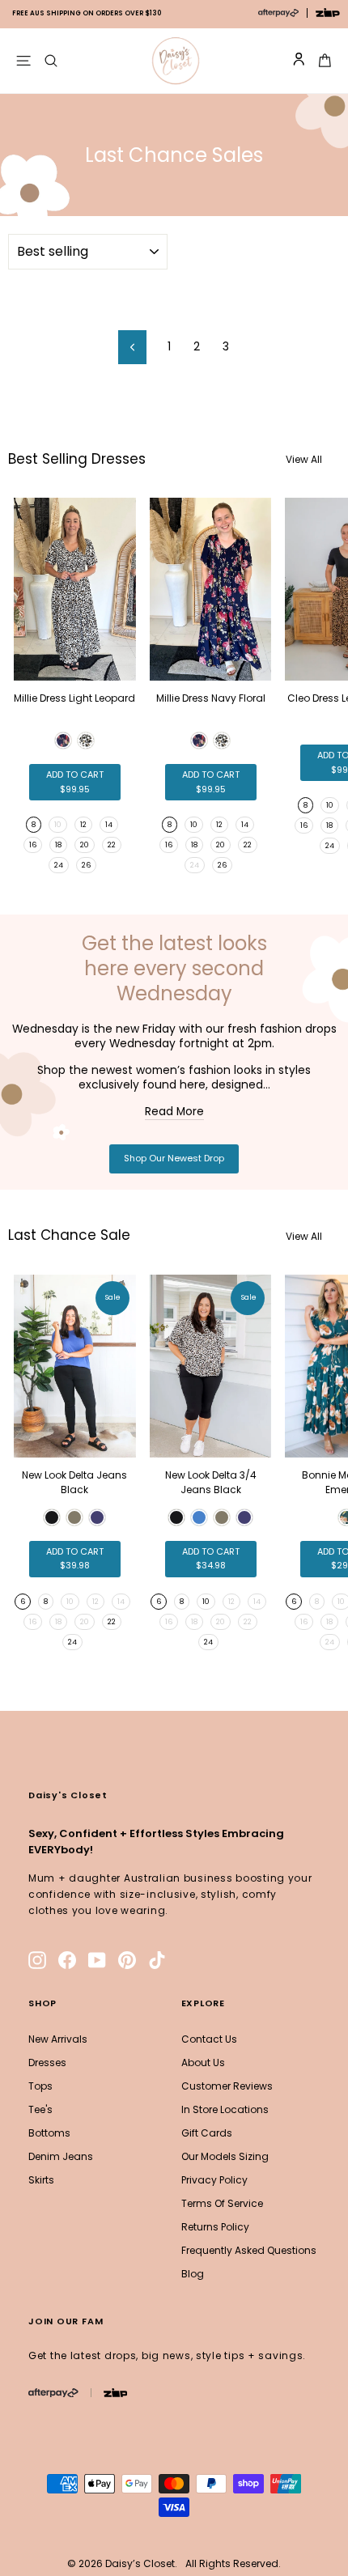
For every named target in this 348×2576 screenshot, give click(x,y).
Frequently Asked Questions (249, 2250)
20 (85, 845)
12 (83, 825)
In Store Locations (225, 2109)
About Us (203, 2062)
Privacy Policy (214, 2180)
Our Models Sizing (225, 2156)
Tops (40, 2086)
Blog (193, 2274)
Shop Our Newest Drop (174, 1158)
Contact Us (209, 2039)
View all (304, 459)
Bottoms (49, 2133)
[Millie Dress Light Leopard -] (63, 741)
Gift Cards (207, 2133)
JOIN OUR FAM (66, 2321)
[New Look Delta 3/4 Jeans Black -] (176, 1517)
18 (58, 845)
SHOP (42, 2003)
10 (194, 825)
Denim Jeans (61, 2156)
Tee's (40, 2109)
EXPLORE (203, 2003)
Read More (174, 1112)
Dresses (47, 2062)
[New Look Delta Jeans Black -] (52, 1517)
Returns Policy (215, 2227)
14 (109, 825)
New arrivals (58, 2039)
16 (33, 845)
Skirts (41, 2180)
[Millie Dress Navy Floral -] (199, 741)
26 (86, 865)
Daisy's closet (68, 1795)
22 (112, 845)
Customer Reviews (227, 2086)
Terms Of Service (222, 2203)
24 (59, 865)
